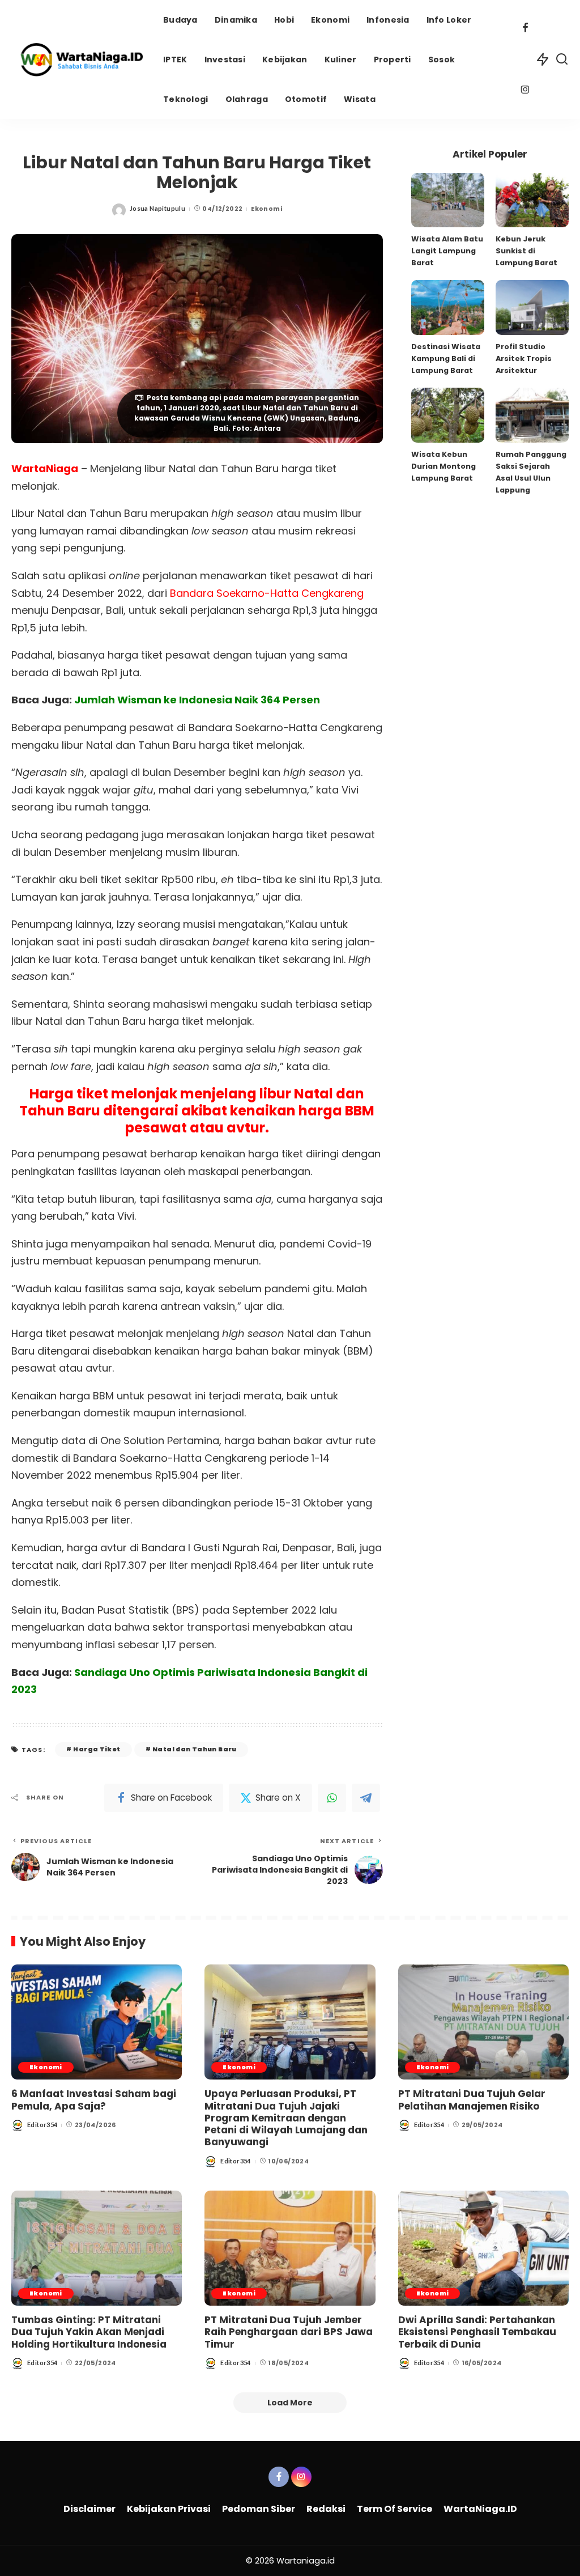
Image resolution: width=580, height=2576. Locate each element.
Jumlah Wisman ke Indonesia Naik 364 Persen (197, 700)
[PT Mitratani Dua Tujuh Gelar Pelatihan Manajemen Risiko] (483, 2022)
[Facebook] (525, 29)
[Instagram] (525, 91)
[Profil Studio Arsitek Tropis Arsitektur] (532, 307)
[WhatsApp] (332, 1798)
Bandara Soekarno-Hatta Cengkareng (267, 593)
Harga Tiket (97, 1749)
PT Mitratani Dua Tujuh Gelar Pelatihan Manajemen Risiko (472, 2100)
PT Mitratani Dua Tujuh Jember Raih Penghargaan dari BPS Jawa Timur (289, 2332)
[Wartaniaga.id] (79, 60)
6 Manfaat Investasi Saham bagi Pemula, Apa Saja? (94, 2100)
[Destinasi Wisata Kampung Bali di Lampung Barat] (448, 307)
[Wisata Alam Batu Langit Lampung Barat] (448, 200)
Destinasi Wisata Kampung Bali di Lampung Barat (446, 358)
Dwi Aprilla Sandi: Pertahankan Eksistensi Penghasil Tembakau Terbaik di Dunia (477, 2332)
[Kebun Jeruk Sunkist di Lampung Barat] (532, 200)
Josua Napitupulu (157, 208)
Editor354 (42, 2125)
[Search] (562, 60)
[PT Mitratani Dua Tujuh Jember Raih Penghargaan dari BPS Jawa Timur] (290, 2248)
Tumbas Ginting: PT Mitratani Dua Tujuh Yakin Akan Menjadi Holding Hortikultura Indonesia (89, 2332)
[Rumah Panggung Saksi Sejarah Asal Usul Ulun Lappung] (532, 415)
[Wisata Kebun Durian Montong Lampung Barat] (448, 415)
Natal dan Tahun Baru (195, 1749)
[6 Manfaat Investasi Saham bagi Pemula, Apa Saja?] (97, 2022)
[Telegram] (366, 1798)
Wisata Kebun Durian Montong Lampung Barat (443, 466)
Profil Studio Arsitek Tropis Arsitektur (524, 358)
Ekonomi (266, 209)
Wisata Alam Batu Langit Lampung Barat (447, 251)
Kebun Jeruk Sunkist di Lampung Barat (526, 251)
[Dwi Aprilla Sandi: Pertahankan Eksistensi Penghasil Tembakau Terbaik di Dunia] (483, 2248)
